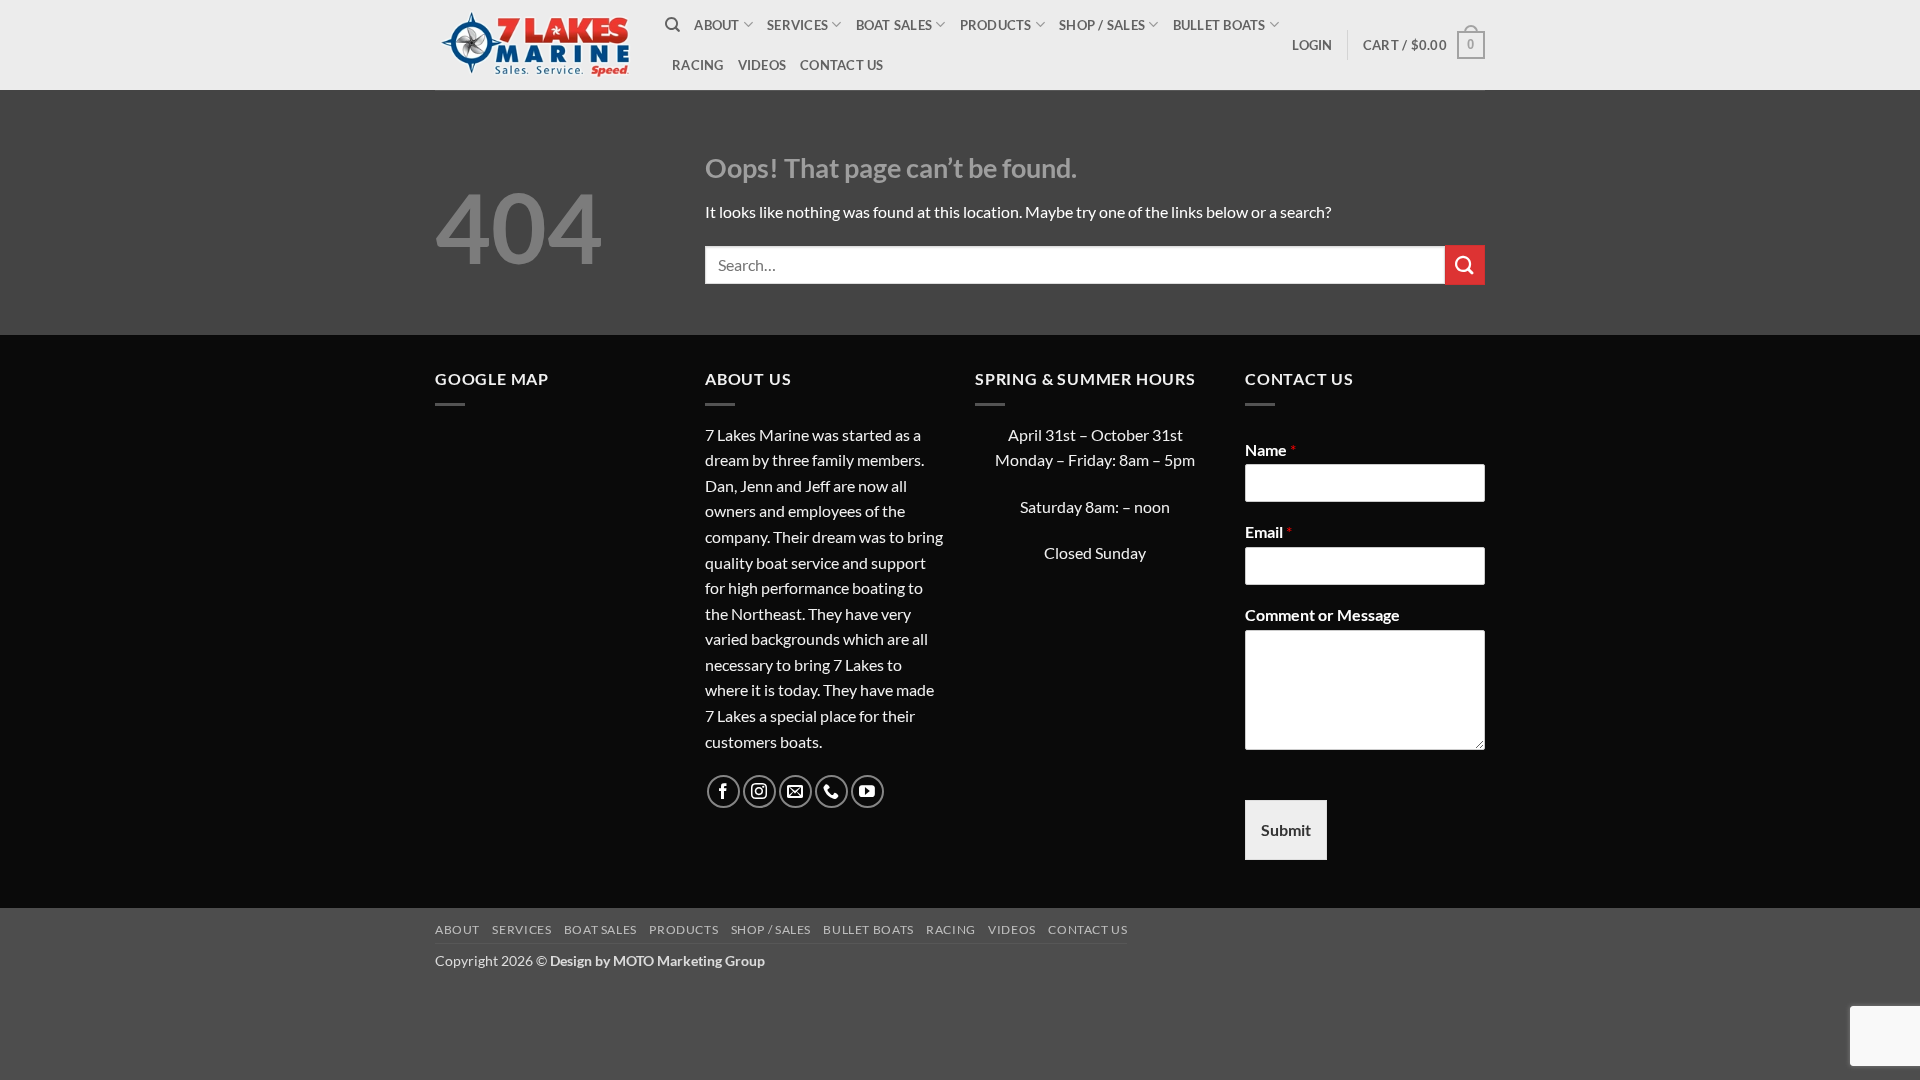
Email (1268, 531)
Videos (762, 65)
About (716, 25)
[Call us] (831, 791)
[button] (1312, 45)
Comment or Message (1322, 614)
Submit (1286, 829)
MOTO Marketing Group (689, 960)
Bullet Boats (1219, 25)
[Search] (672, 25)
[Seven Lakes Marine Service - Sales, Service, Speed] (535, 44)
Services (797, 25)
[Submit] (1465, 264)
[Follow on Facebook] (723, 791)
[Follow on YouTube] (867, 791)
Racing (698, 65)
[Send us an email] (795, 791)
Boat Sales (894, 25)
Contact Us (842, 65)
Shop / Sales (1102, 25)
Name (1270, 449)
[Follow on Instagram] (759, 791)
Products (996, 25)
